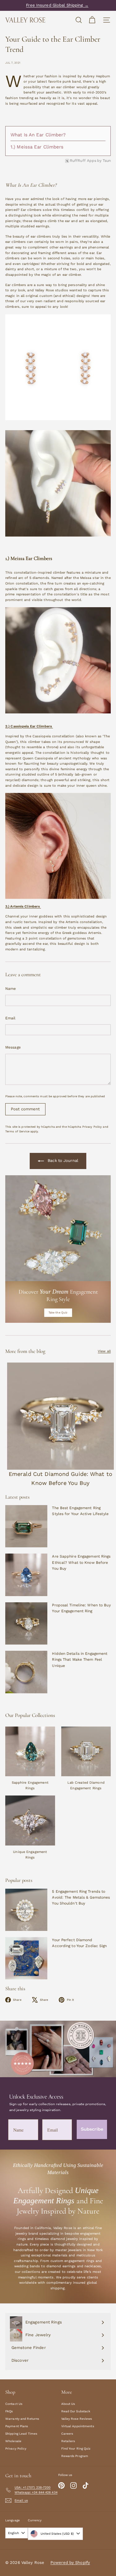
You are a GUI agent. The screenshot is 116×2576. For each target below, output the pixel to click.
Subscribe (92, 2129)
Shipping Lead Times (21, 2434)
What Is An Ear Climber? (39, 135)
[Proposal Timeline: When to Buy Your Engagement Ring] (26, 1623)
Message (13, 1047)
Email (11, 1018)
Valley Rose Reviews (77, 2419)
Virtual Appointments (78, 2426)
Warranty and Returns (22, 2419)
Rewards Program (75, 2456)
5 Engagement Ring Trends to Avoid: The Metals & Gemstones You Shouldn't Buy (81, 1897)
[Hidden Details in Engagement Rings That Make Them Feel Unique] (26, 1672)
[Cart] (92, 20)
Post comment (25, 1109)
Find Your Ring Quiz (76, 2449)
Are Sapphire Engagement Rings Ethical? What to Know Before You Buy (81, 1562)
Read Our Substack (76, 2411)
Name (11, 989)
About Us (68, 2404)
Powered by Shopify (70, 2562)
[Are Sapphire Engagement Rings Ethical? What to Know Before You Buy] (26, 1575)
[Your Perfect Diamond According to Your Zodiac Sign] (26, 1958)
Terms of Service (17, 1131)
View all (104, 1351)
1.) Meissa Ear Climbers (37, 147)
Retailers (68, 2441)
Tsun (107, 161)
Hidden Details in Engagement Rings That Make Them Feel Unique (80, 1659)
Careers (67, 2434)
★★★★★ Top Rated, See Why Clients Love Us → (57, 5)
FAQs (9, 2411)
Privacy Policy (92, 1127)
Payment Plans (17, 2426)
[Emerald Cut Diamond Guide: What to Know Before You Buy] (60, 1416)
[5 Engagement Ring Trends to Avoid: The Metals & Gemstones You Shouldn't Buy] (26, 1910)
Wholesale (13, 2441)
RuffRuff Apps (83, 161)
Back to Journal (62, 1161)
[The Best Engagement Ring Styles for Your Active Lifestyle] (26, 1526)
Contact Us (14, 2404)
